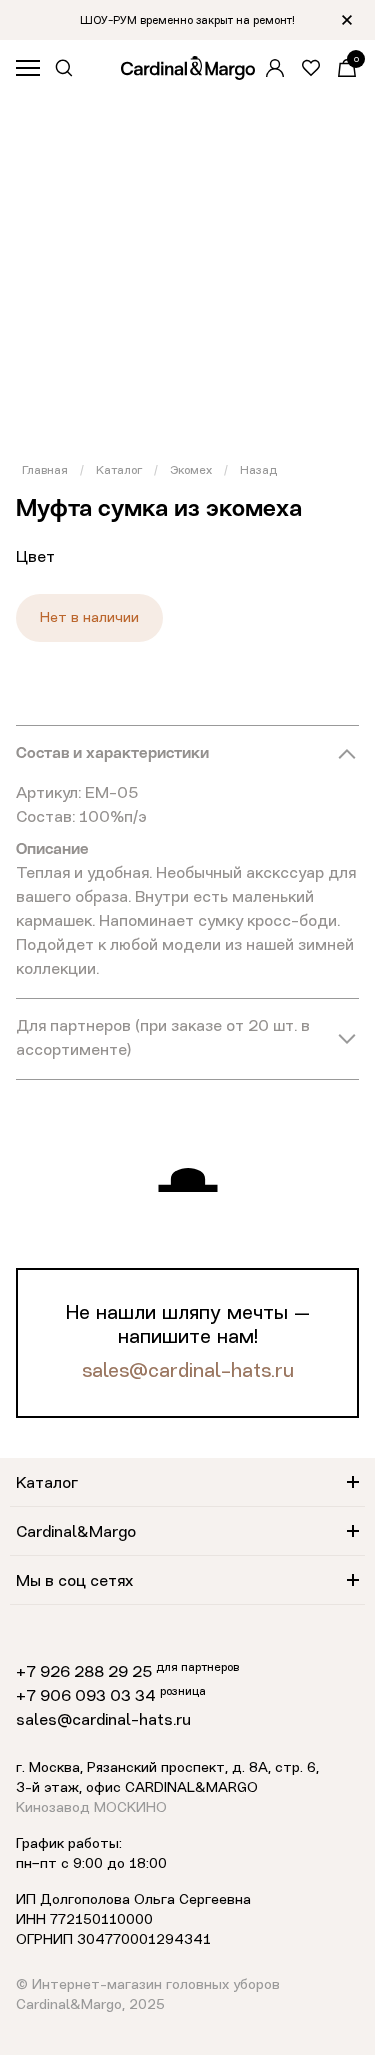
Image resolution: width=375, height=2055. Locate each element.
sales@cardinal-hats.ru (188, 1372)
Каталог (119, 471)
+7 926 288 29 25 (84, 1673)
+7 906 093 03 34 (86, 1697)
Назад (258, 471)
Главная (45, 471)
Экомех (191, 471)
